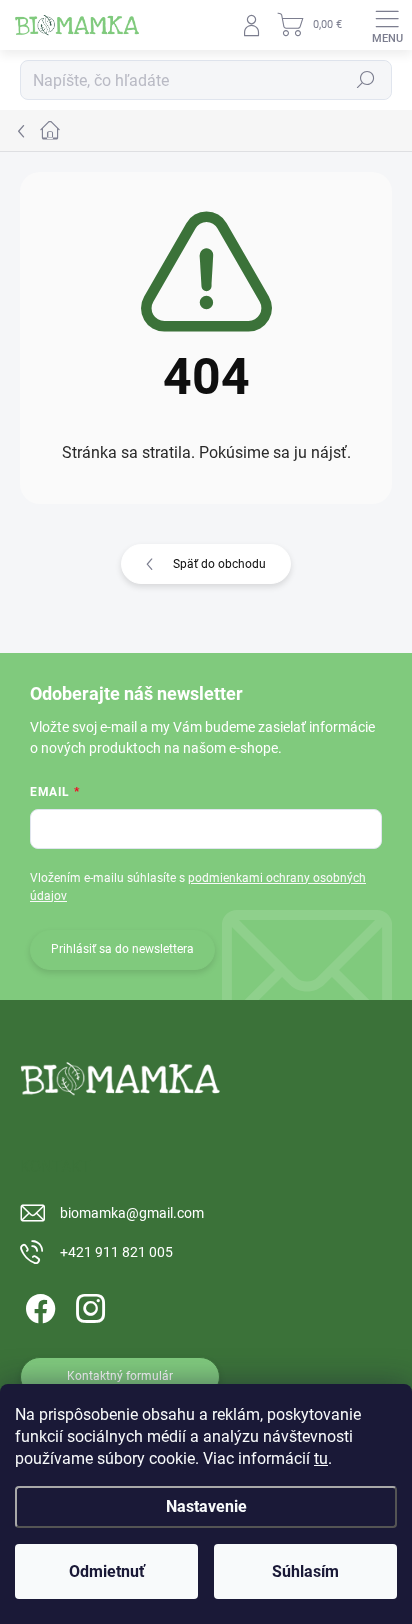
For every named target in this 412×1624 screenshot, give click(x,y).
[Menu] (387, 25)
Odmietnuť (107, 1571)
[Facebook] (37, 1305)
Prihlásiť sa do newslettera (122, 949)
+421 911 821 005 (116, 1252)
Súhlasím (305, 1571)
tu (321, 1458)
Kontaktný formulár (120, 1376)
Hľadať (366, 80)
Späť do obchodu (219, 564)
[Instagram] (87, 1305)
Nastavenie (206, 1506)
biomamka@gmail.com (132, 1213)
